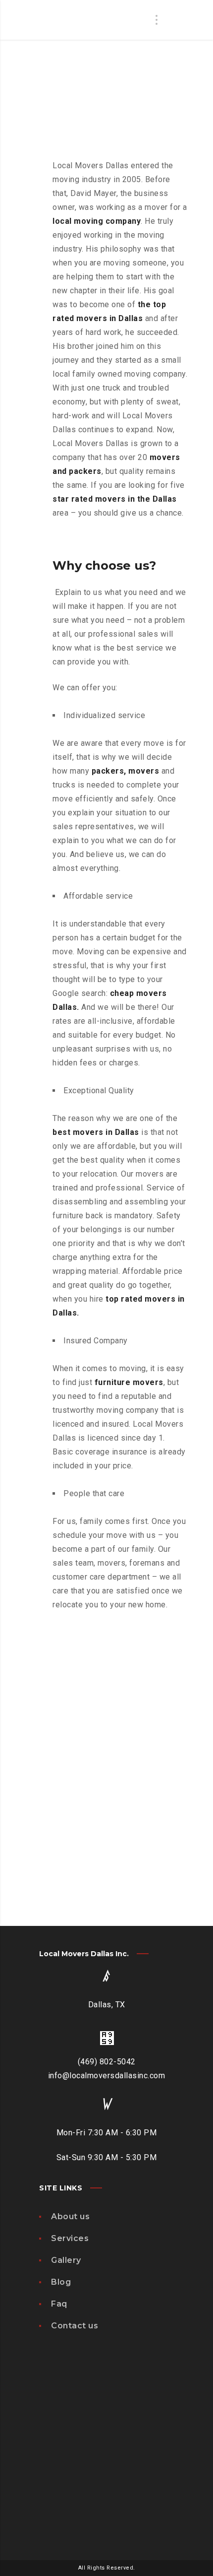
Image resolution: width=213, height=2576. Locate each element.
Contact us (75, 2326)
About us (70, 2216)
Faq (59, 2304)
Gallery (66, 2260)
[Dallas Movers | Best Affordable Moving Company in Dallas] (81, 37)
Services (70, 2238)
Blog (61, 2282)
